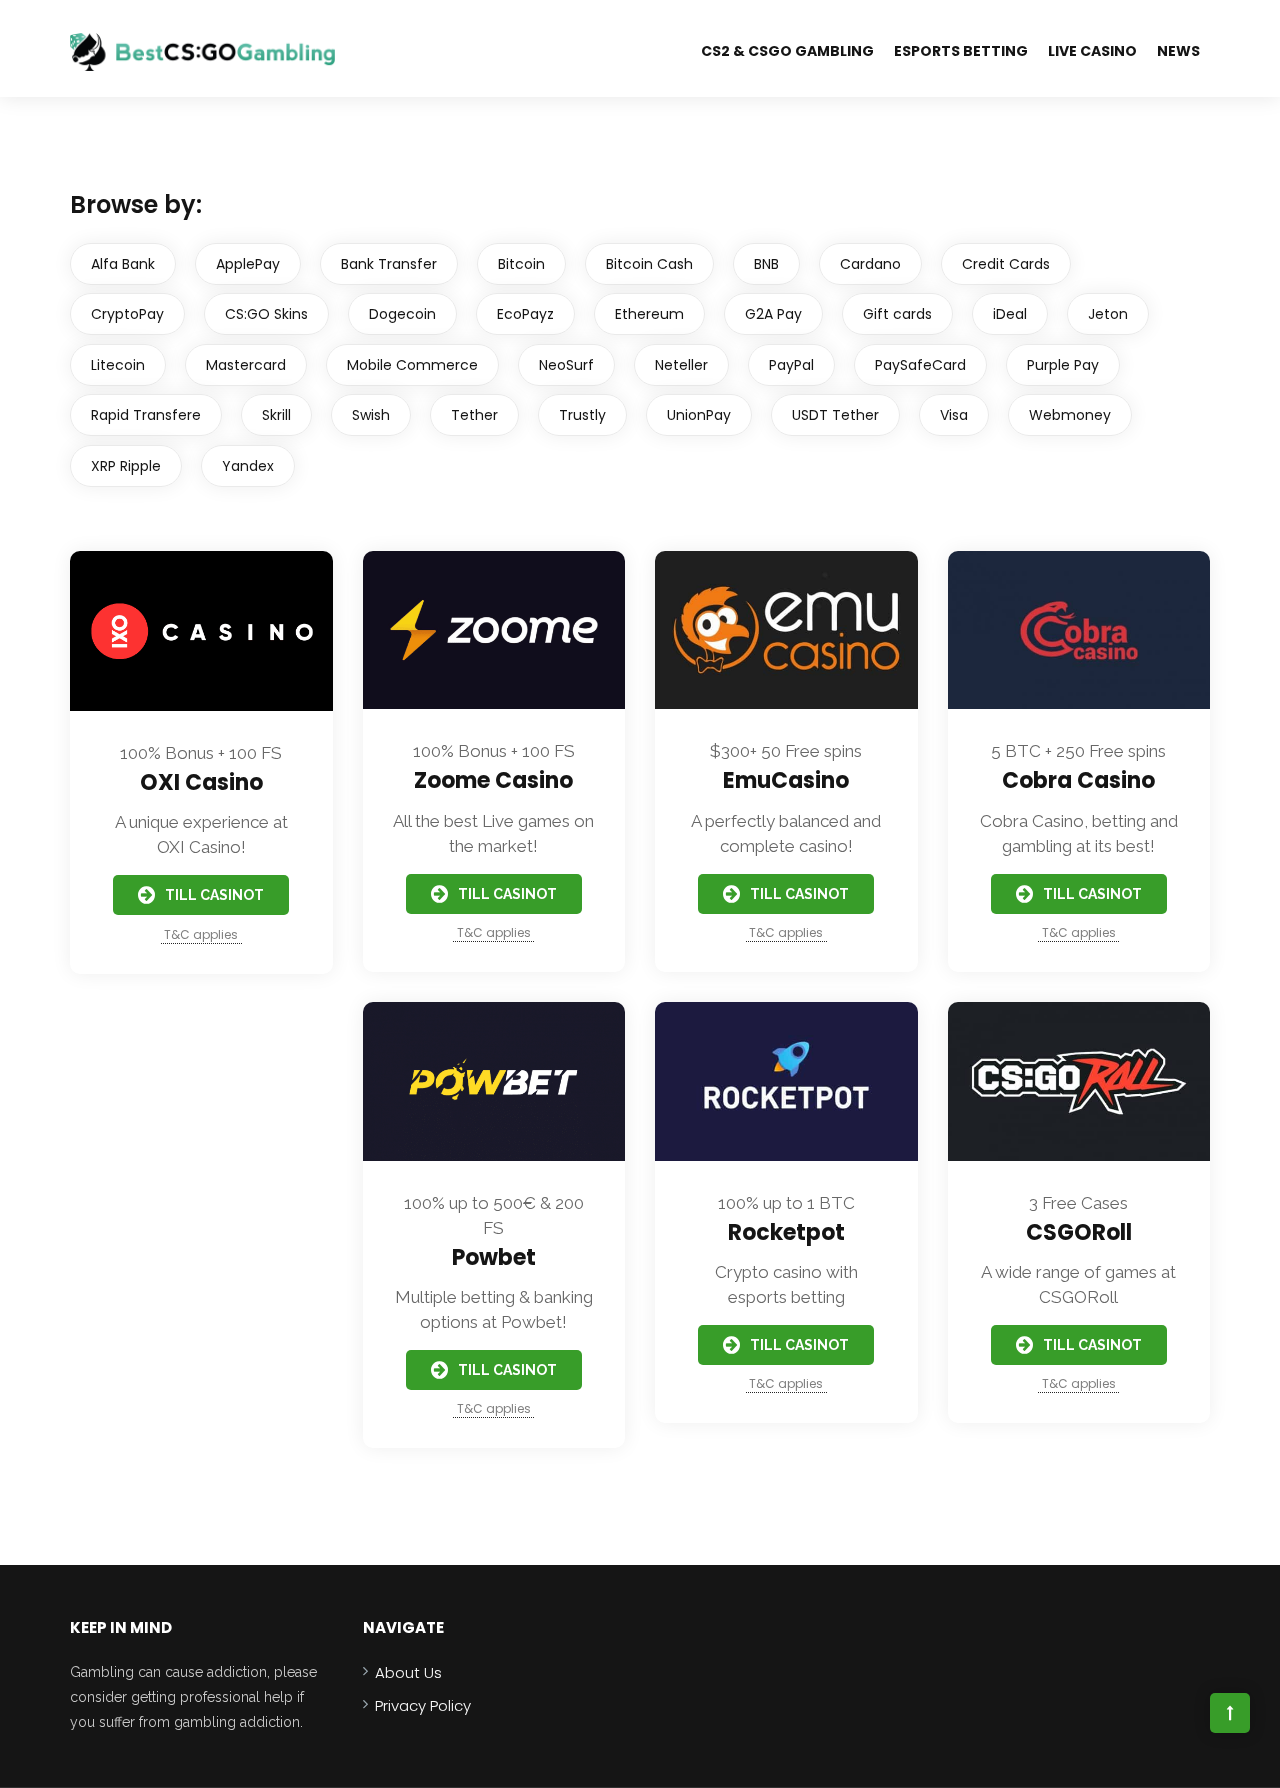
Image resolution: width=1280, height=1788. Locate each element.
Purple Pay (1063, 365)
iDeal (1010, 314)
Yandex (248, 466)
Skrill (276, 415)
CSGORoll (1079, 1232)
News (1178, 51)
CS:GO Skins (266, 314)
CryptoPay (127, 314)
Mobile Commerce (412, 365)
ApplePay (248, 264)
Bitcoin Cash (649, 264)
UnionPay (699, 415)
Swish (371, 415)
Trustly (582, 415)
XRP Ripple (126, 466)
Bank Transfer (389, 264)
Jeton (1108, 314)
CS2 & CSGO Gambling (787, 51)
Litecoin (118, 365)
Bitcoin (521, 264)
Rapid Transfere (146, 415)
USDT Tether (835, 415)
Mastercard (246, 365)
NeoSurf (566, 365)
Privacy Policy (423, 1705)
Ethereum (649, 314)
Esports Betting (961, 51)
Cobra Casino (1078, 780)
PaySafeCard (920, 365)
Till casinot (214, 895)
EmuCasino (786, 780)
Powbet (494, 1257)
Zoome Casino (493, 780)
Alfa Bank (123, 264)
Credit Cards (1006, 264)
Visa (954, 415)
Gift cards (897, 314)
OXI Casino (201, 782)
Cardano (870, 264)
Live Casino (1092, 51)
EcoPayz (525, 314)
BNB (766, 264)
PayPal (791, 365)
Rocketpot (786, 1232)
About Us (408, 1672)
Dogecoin (402, 314)
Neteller (681, 365)
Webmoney (1070, 415)
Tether (474, 415)
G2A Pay (773, 314)
